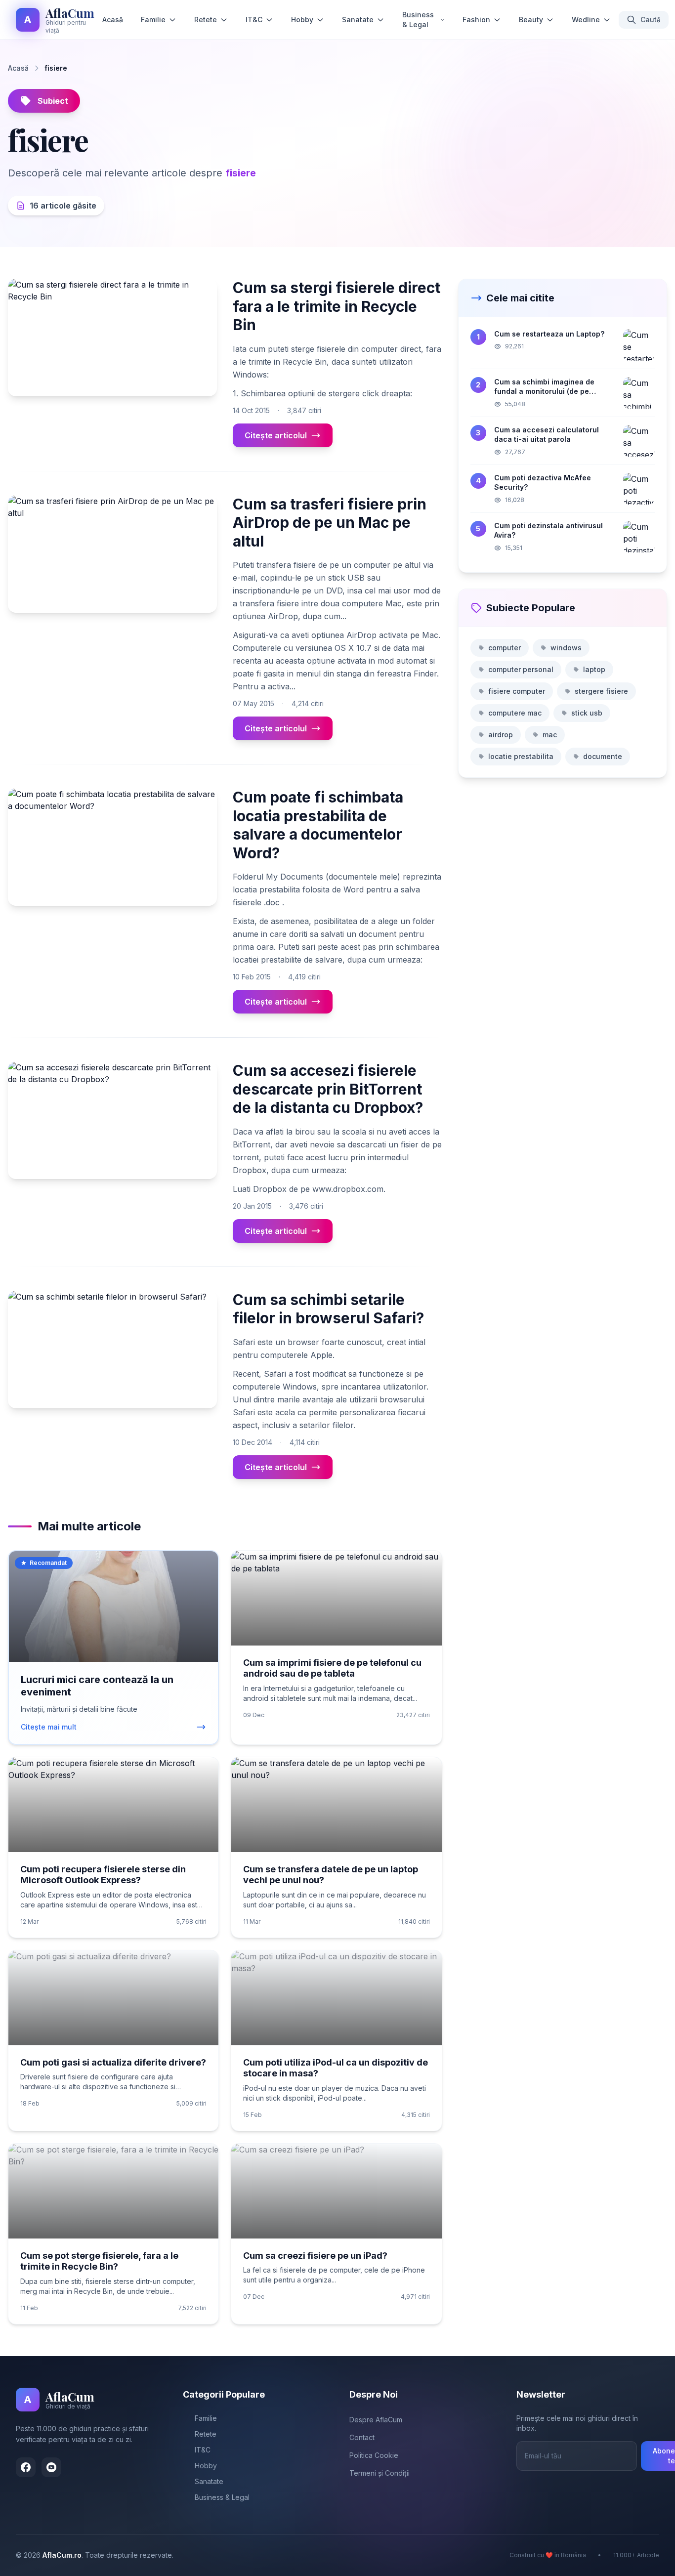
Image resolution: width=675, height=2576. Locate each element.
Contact (362, 2437)
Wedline (586, 20)
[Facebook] (26, 2467)
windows (566, 648)
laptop (594, 669)
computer (505, 648)
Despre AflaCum (376, 2420)
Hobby (302, 20)
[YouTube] (51, 2467)
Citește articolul (276, 435)
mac (550, 735)
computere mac (515, 713)
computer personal (521, 669)
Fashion (476, 20)
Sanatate (358, 20)
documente (603, 756)
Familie (153, 20)
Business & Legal (418, 20)
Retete (206, 20)
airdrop (501, 735)
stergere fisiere (601, 691)
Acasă (113, 20)
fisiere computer (517, 691)
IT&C (254, 20)
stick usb (587, 713)
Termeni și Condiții (380, 2473)
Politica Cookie (374, 2455)
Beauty (531, 20)
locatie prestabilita (521, 756)
